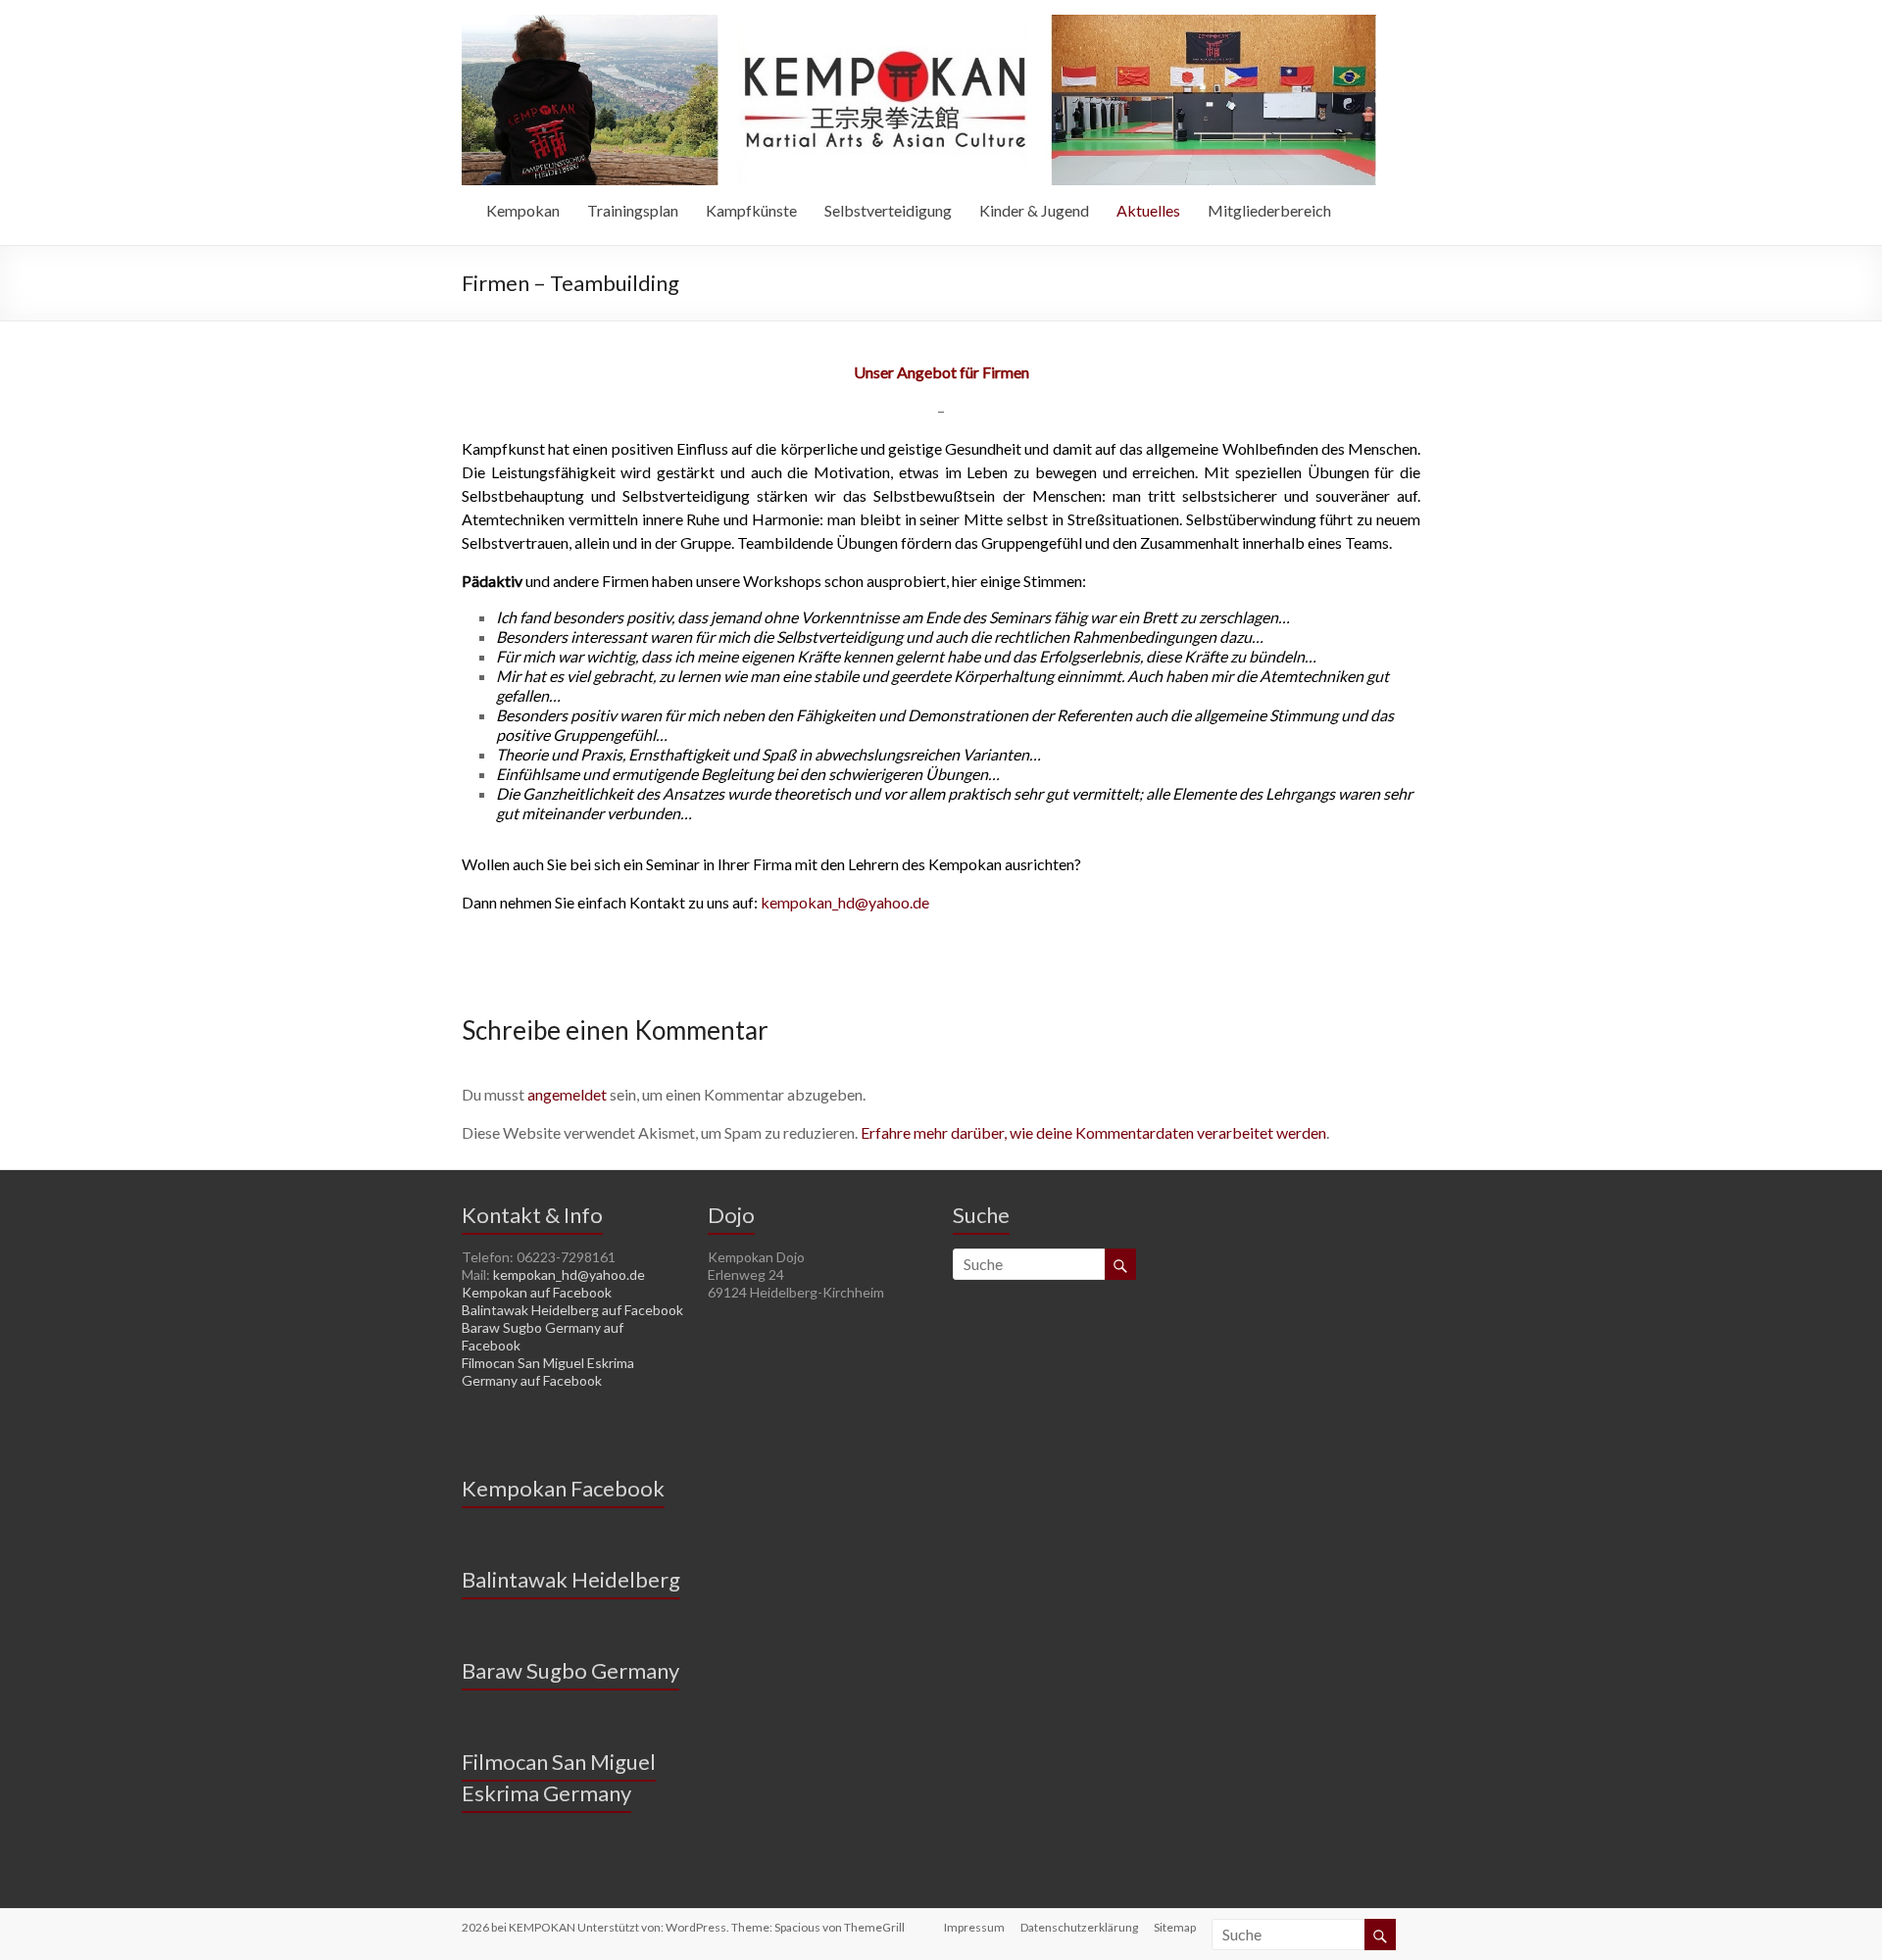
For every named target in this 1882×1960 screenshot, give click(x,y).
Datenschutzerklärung (1079, 1927)
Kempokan (523, 210)
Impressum (974, 1927)
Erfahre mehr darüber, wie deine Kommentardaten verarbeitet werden (1093, 1132)
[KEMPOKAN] (919, 24)
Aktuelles (1148, 210)
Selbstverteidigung (888, 210)
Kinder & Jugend (1034, 210)
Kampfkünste (751, 210)
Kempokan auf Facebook (537, 1292)
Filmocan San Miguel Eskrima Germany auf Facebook (548, 1372)
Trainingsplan (633, 210)
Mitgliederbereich (1269, 210)
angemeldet (567, 1094)
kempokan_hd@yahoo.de (845, 902)
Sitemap (1175, 1927)
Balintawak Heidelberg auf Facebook (572, 1310)
